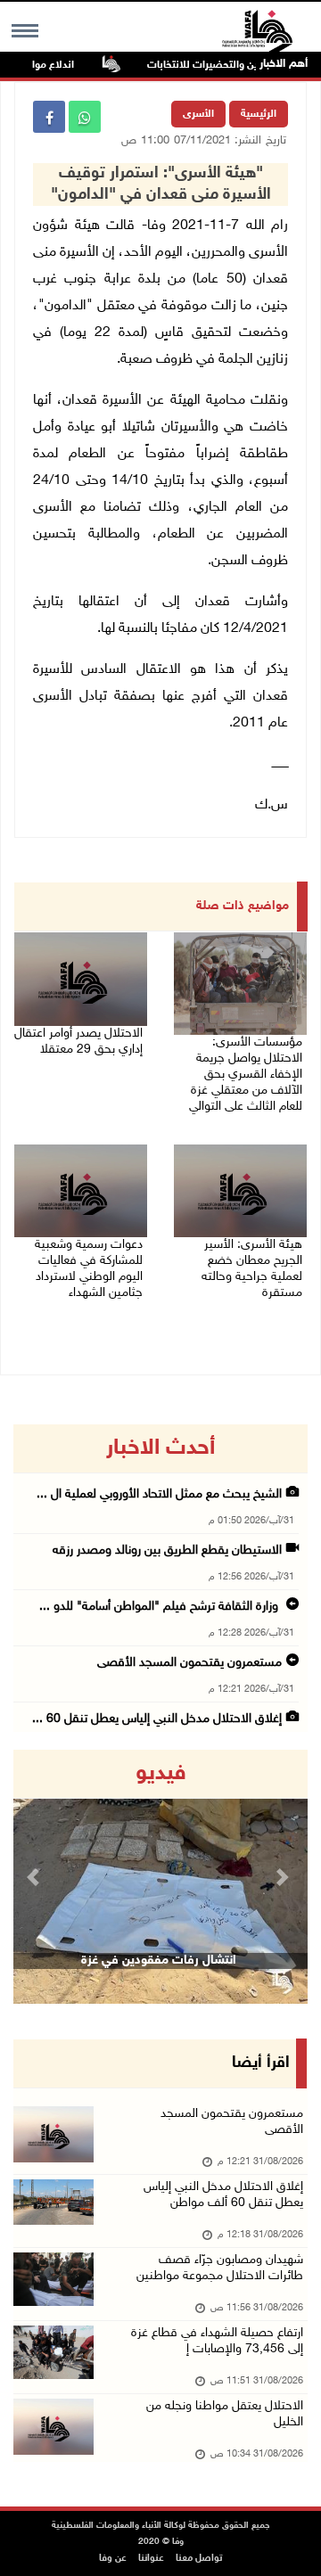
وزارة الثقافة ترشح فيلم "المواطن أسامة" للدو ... (160, 1607)
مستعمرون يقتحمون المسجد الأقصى (189, 1663)
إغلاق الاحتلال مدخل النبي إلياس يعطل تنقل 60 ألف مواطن (223, 2195)
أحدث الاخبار (160, 1448)
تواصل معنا (199, 2559)
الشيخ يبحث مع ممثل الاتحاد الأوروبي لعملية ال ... (159, 1494)
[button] (36, 1877)
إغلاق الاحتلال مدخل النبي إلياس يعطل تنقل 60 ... (157, 1719)
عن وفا (113, 2559)
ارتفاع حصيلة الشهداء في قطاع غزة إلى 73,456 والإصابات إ (217, 2341)
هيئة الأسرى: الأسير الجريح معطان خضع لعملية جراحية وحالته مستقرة (252, 1269)
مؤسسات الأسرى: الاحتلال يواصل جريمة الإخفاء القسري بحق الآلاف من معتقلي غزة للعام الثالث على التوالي (246, 1075)
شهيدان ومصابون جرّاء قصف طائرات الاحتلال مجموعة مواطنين (220, 2268)
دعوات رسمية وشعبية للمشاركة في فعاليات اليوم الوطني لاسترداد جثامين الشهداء (89, 1269)
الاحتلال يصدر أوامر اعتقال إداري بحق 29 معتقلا (78, 1042)
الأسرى (198, 114)
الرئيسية (259, 114)
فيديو (161, 1774)
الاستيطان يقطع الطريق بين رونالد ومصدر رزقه (167, 1551)
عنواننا (151, 2559)
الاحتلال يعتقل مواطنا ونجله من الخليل (225, 2414)
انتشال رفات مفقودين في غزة (159, 1961)
